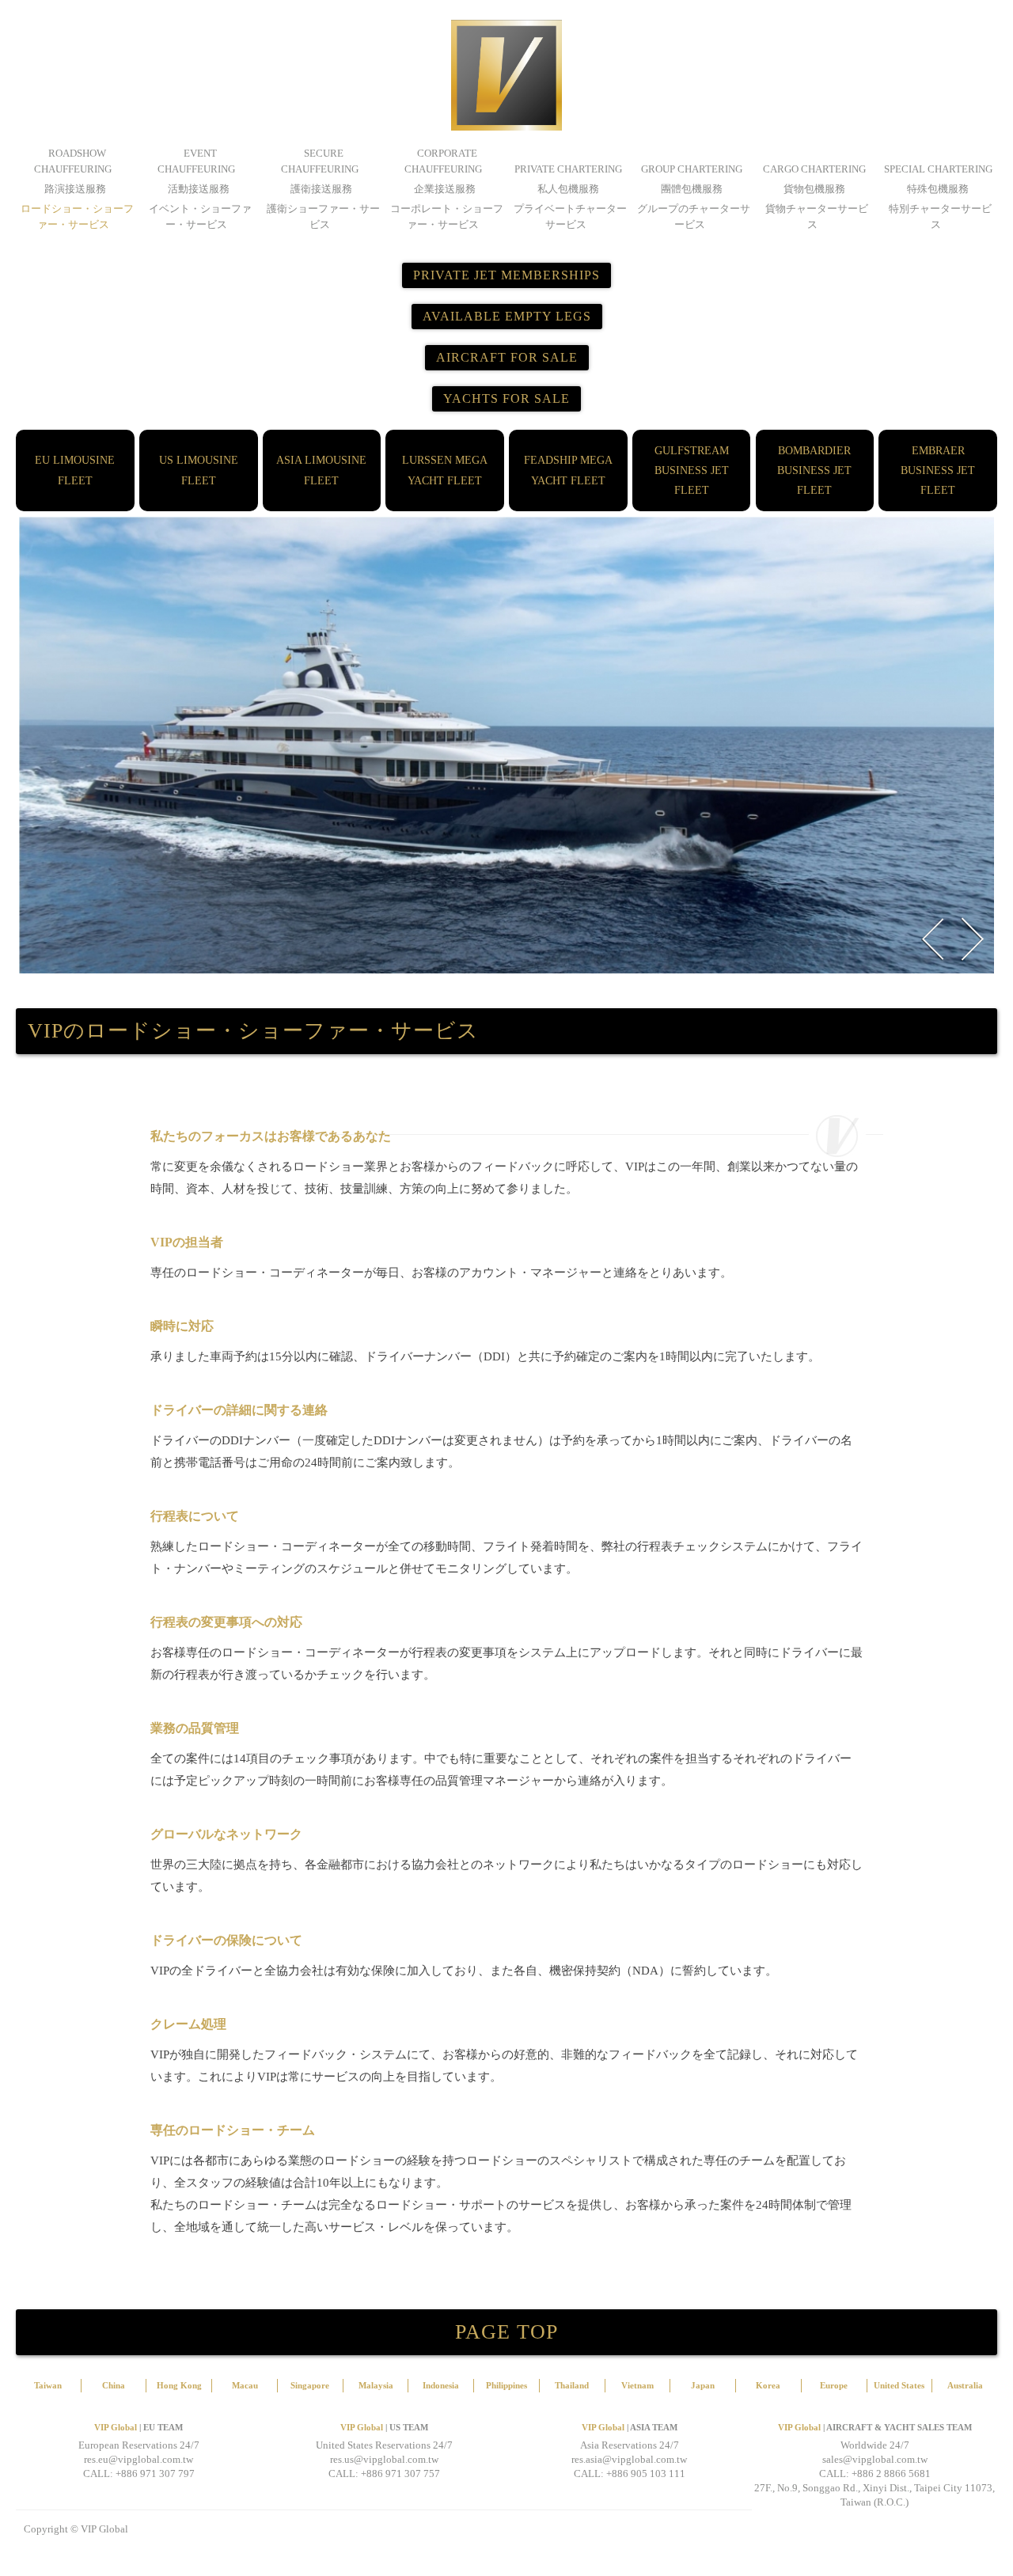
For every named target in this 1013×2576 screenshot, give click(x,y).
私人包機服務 (568, 189)
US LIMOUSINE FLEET (199, 470)
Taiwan (48, 2385)
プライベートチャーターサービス (570, 216)
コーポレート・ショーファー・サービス (447, 216)
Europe (834, 2385)
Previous (932, 939)
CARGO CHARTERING (814, 169)
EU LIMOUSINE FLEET (75, 470)
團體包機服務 (692, 189)
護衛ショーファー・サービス (323, 216)
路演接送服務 (75, 189)
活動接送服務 (199, 189)
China (114, 2385)
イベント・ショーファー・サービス (200, 216)
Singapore (310, 2385)
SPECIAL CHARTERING (938, 169)
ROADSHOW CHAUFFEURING (73, 161)
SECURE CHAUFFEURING (320, 161)
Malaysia (376, 2385)
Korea (768, 2385)
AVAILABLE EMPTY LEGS (507, 316)
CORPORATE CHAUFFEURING (443, 161)
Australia (965, 2385)
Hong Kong (179, 2385)
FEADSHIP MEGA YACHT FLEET (568, 470)
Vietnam (637, 2385)
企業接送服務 (445, 189)
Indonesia (441, 2385)
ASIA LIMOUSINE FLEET (321, 470)
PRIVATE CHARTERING (568, 169)
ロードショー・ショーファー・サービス (77, 216)
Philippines (506, 2385)
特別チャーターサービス (940, 216)
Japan (703, 2385)
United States (899, 2385)
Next (972, 939)
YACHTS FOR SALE (506, 398)
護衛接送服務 (321, 189)
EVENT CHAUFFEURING (196, 161)
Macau (245, 2385)
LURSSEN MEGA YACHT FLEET (445, 470)
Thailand (572, 2385)
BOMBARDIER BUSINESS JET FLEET (814, 470)
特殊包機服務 (938, 189)
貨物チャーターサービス (817, 216)
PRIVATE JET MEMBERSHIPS (506, 275)
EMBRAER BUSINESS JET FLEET (938, 470)
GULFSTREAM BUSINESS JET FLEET (692, 470)
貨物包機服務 (814, 189)
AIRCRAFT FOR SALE (507, 357)
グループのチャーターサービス (694, 216)
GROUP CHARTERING (692, 169)
